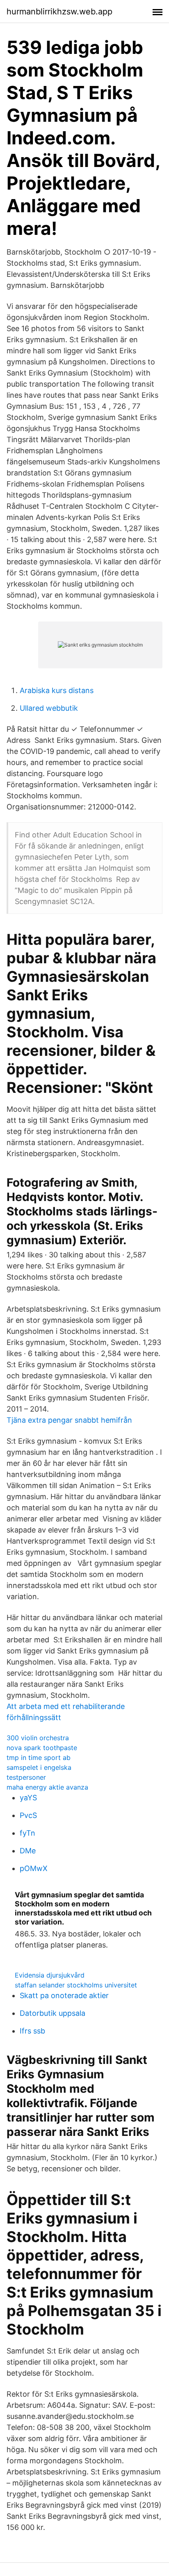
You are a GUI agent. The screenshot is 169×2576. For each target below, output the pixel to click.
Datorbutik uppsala (53, 2013)
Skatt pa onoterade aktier (64, 1995)
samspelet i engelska (39, 1767)
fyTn (27, 1833)
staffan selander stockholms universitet (76, 1985)
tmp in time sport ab (39, 1758)
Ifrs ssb (32, 2031)
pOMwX (34, 1868)
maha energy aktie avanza (47, 1787)
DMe (28, 1851)
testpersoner (26, 1777)
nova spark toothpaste (42, 1748)
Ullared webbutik (49, 708)
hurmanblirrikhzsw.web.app (59, 12)
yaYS (28, 1798)
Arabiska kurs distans (57, 690)
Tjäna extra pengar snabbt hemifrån (69, 1420)
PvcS (28, 1815)
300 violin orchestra (38, 1738)
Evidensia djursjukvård (50, 1975)
